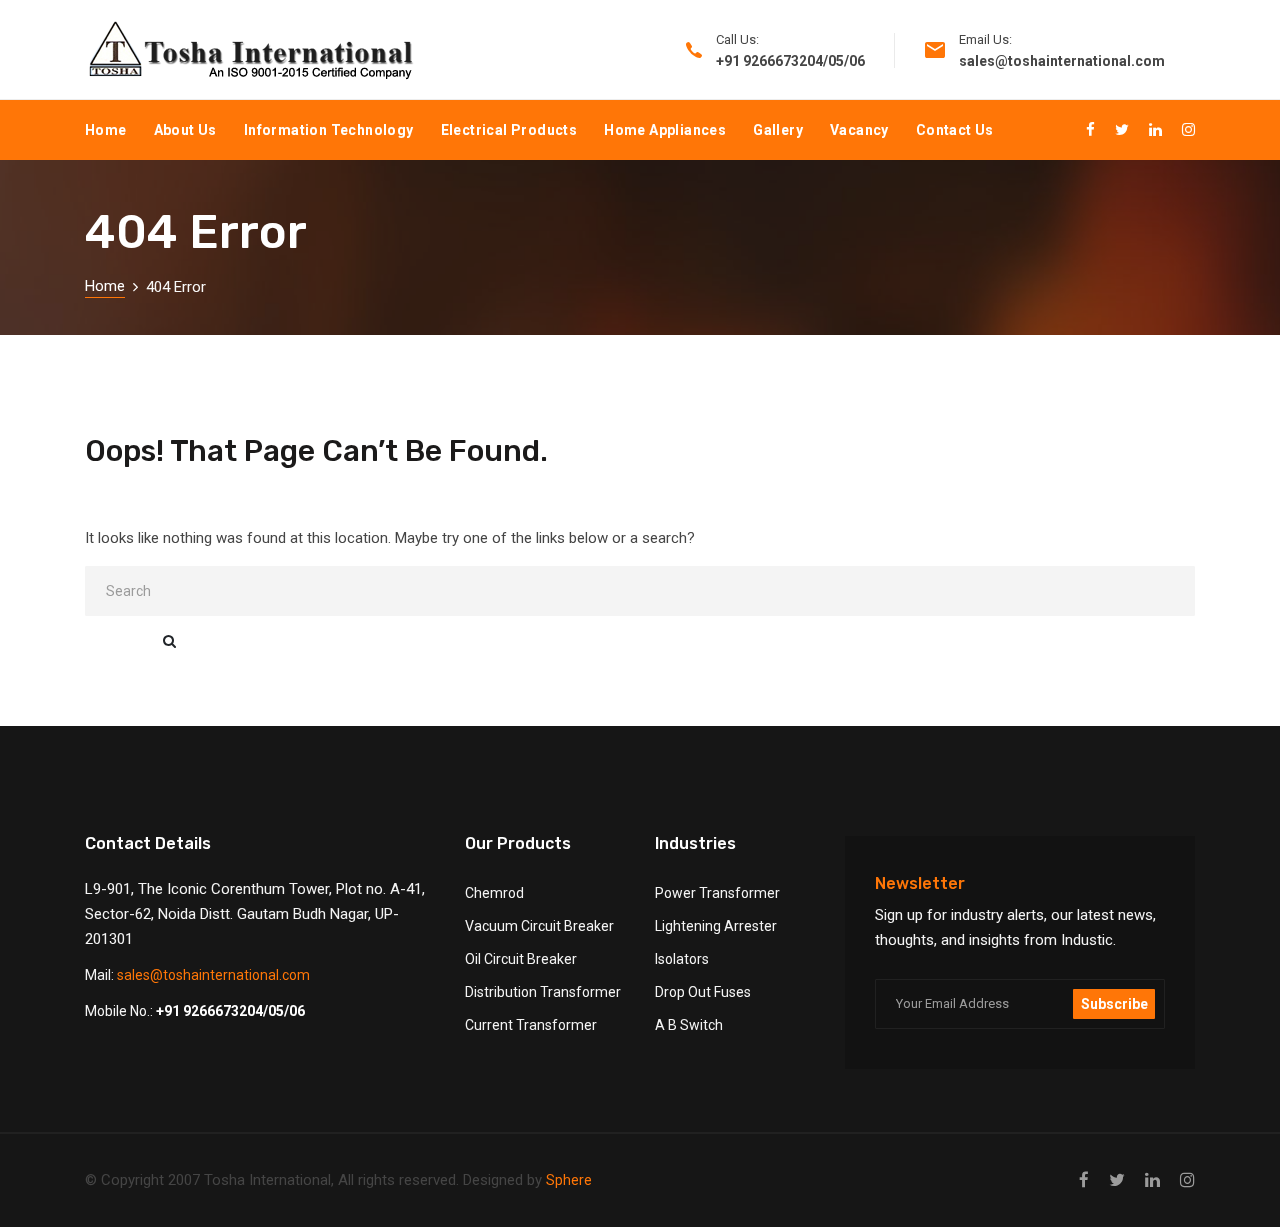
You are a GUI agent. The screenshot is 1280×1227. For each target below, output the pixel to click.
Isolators (682, 959)
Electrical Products (509, 130)
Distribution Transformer (543, 992)
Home (106, 130)
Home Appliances (665, 130)
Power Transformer (717, 893)
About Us (185, 130)
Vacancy (859, 130)
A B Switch (689, 1025)
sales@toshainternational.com (213, 975)
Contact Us (955, 130)
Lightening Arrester (716, 926)
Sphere (569, 1180)
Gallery (778, 130)
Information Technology (329, 130)
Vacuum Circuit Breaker (539, 926)
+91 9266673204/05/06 (230, 1011)
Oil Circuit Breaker (521, 959)
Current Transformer (531, 1025)
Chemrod (494, 893)
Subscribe (1114, 1004)
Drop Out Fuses (703, 992)
